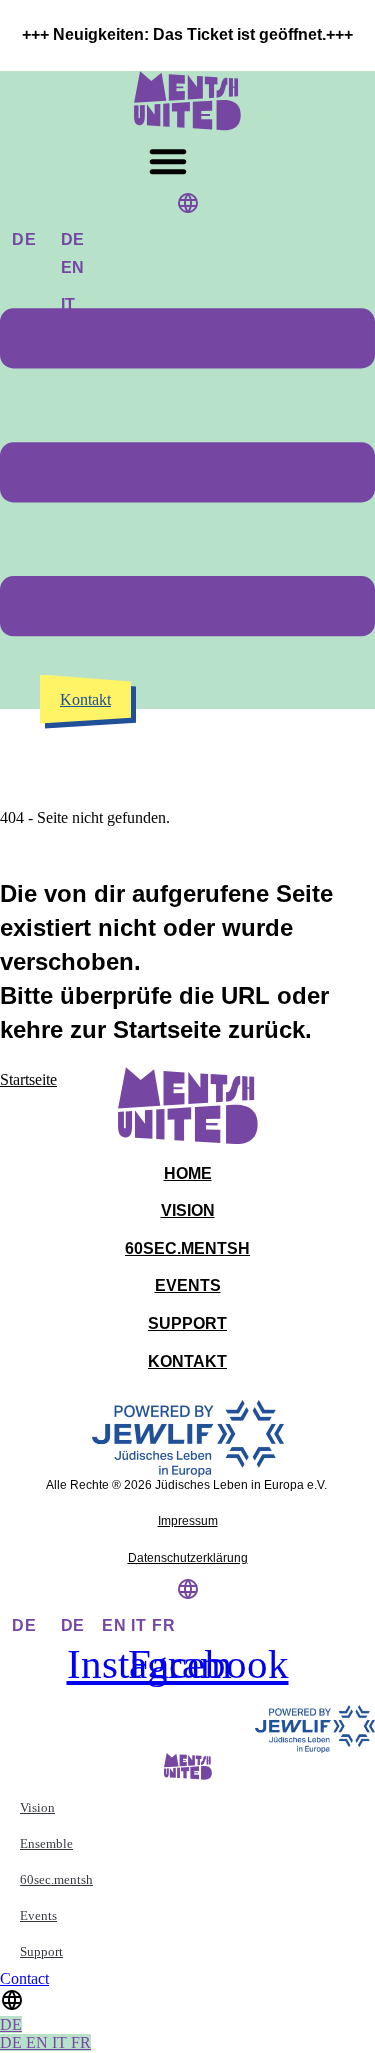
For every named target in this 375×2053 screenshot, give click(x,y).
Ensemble (46, 1843)
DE (24, 239)
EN (116, 1625)
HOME (188, 1173)
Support (41, 1951)
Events (38, 1915)
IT (141, 1625)
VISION (188, 1210)
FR (164, 1625)
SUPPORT (187, 1323)
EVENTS (188, 1285)
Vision (37, 1807)
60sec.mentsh (56, 1879)
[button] (168, 161)
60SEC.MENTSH (187, 1248)
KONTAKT (187, 1361)
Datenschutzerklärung (188, 1558)
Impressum (188, 1521)
